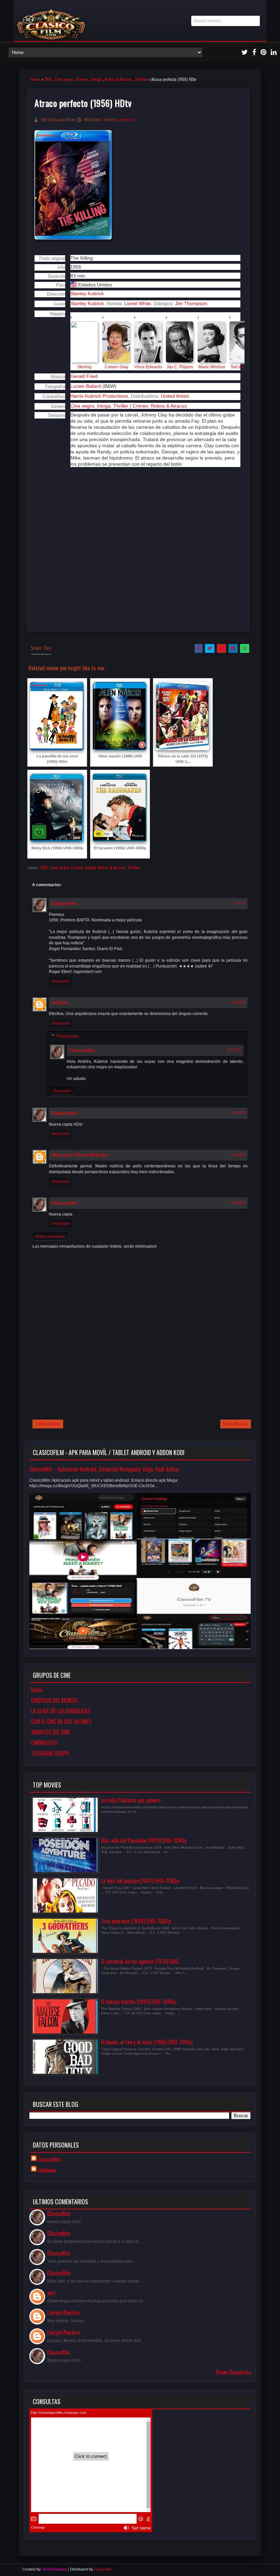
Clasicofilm (64, 903)
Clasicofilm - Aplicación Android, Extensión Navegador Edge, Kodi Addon (104, 1469)
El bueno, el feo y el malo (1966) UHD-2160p (147, 2042)
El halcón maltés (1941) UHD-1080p (138, 2002)
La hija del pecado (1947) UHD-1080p (140, 1881)
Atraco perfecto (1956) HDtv (83, 103)
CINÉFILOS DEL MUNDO (54, 1700)
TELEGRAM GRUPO (50, 1753)
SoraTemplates (54, 2569)
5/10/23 (239, 1113)
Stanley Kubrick (87, 303)
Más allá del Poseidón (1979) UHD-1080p (144, 1840)
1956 (48, 79)
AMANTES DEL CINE (51, 1732)
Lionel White (138, 303)
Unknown (47, 2170)
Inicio (37, 1690)
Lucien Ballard (86, 386)
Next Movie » (236, 1424)
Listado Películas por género (131, 1800)
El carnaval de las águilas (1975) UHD (140, 1961)
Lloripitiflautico (63, 2313)
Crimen (82, 79)
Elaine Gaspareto (233, 2372)
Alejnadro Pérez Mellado (79, 1155)
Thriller (141, 79)
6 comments (125, 120)
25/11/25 (238, 1203)
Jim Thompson (191, 303)
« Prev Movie (48, 1424)
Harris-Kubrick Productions (99, 396)
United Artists (175, 396)
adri (51, 2293)
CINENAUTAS (44, 1743)
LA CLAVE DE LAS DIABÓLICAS (61, 1711)
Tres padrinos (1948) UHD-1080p (136, 1921)
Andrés (60, 1002)
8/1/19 (240, 903)
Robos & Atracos (118, 79)
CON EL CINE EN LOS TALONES (61, 1722)
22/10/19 (238, 1002)
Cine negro (64, 79)
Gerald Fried (84, 376)
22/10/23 (238, 1155)
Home (36, 79)
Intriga (96, 79)
